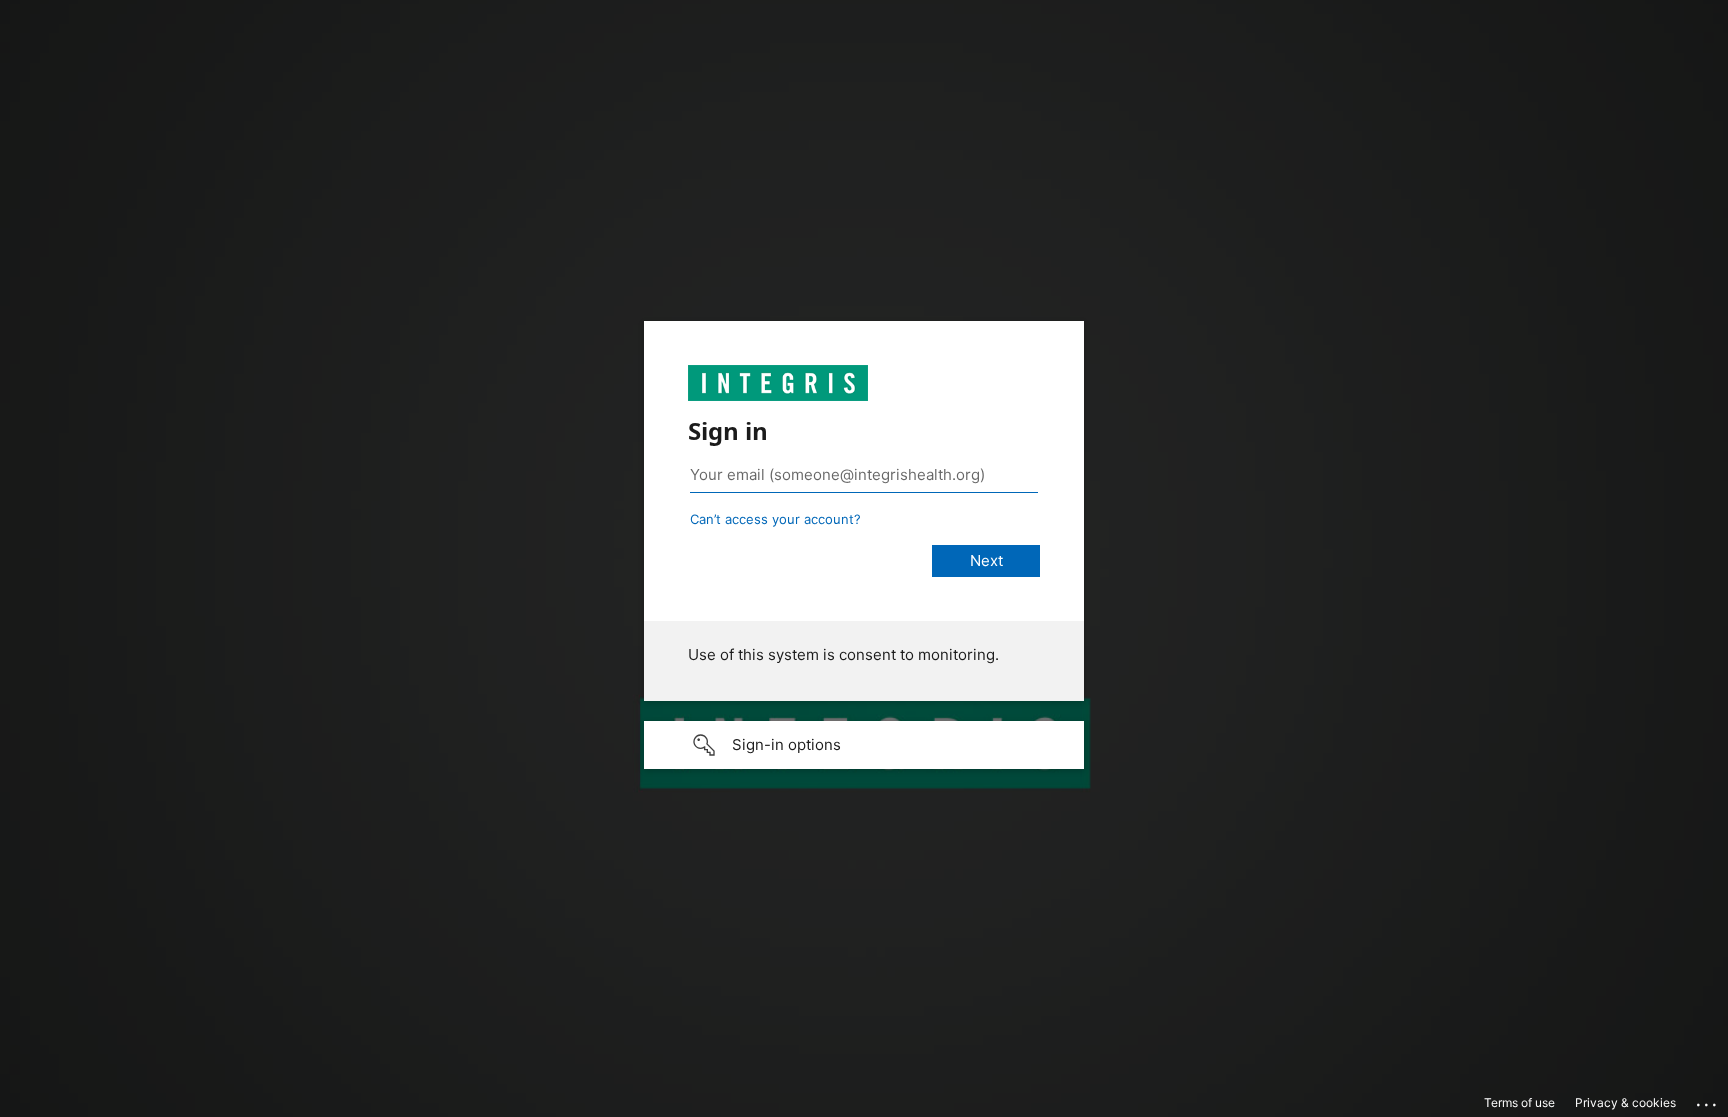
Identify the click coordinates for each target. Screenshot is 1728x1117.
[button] (864, 745)
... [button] (1708, 1100)
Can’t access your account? (775, 519)
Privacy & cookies (1625, 1102)
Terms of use (1519, 1102)
